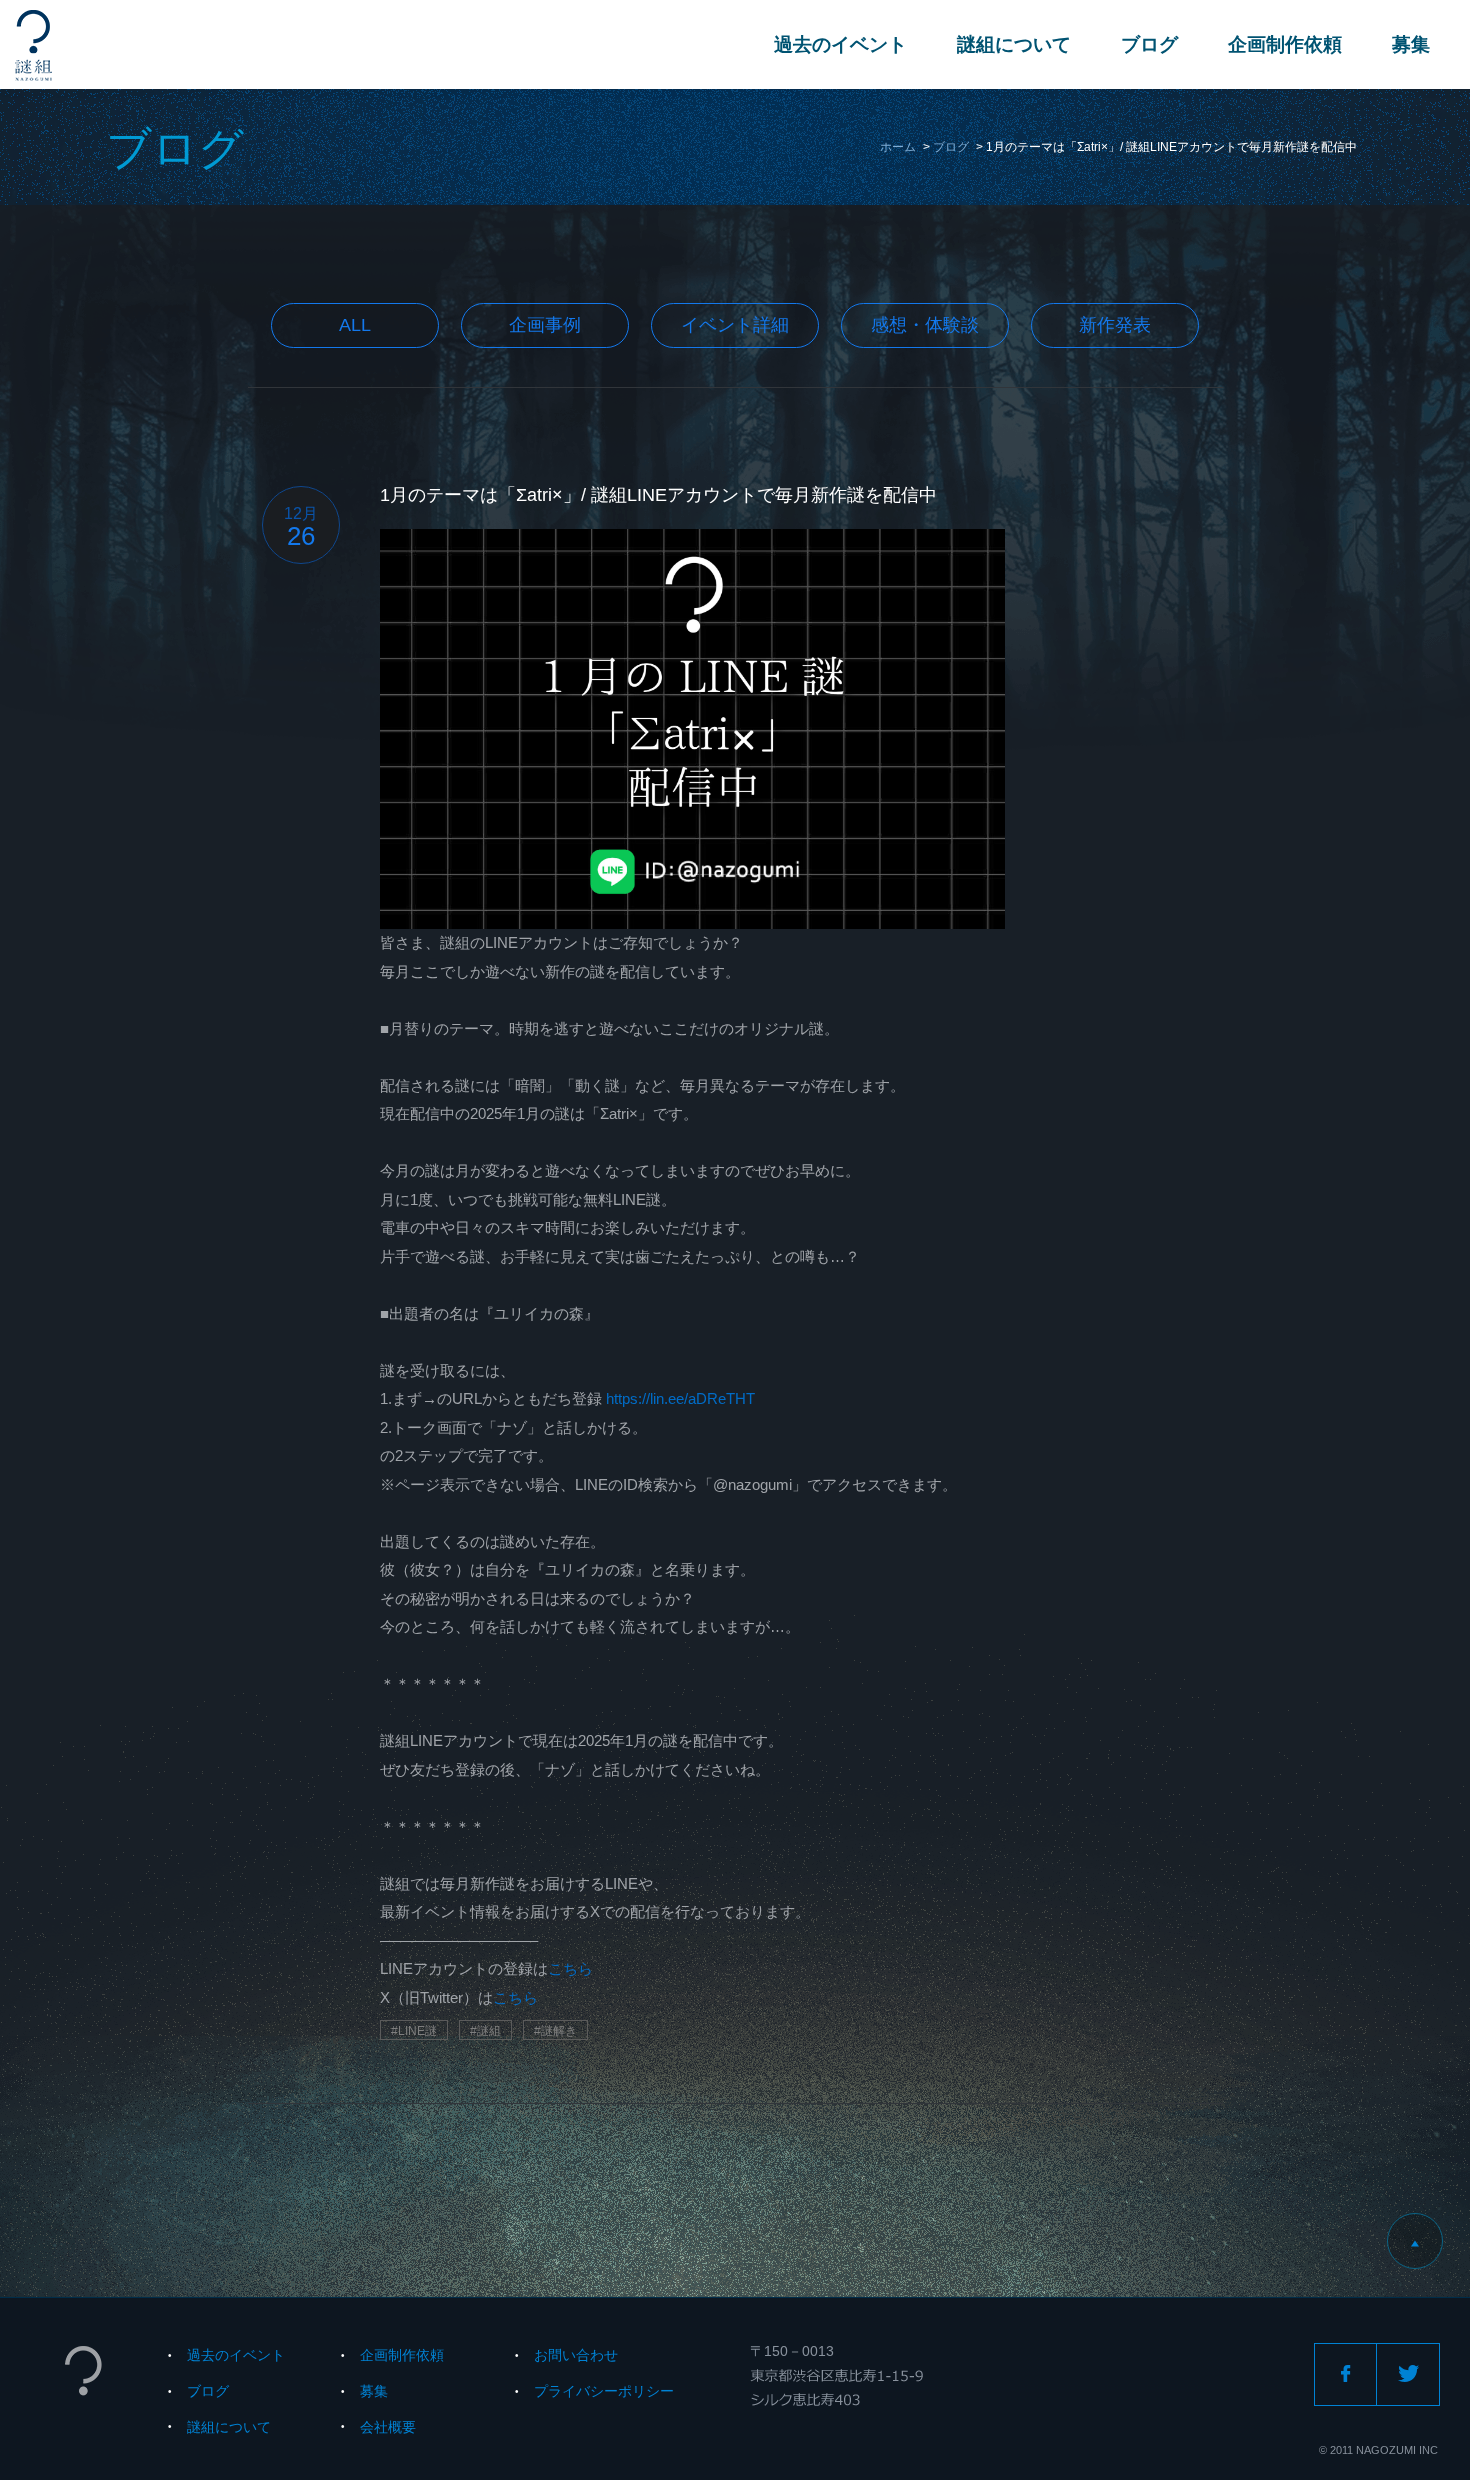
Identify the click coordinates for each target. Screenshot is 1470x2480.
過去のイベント (840, 44)
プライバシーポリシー (604, 2391)
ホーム (898, 147)
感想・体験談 (925, 325)
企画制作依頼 (1285, 44)
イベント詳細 (735, 325)
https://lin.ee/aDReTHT (680, 1398)
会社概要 (388, 2427)
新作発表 (1115, 325)
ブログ (1149, 44)
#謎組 (485, 2031)
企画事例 (545, 325)
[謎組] (33, 45)
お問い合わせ (576, 2355)
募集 (1411, 44)
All (355, 325)
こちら (570, 1968)
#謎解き (555, 2031)
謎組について (1014, 44)
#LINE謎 (414, 2031)
